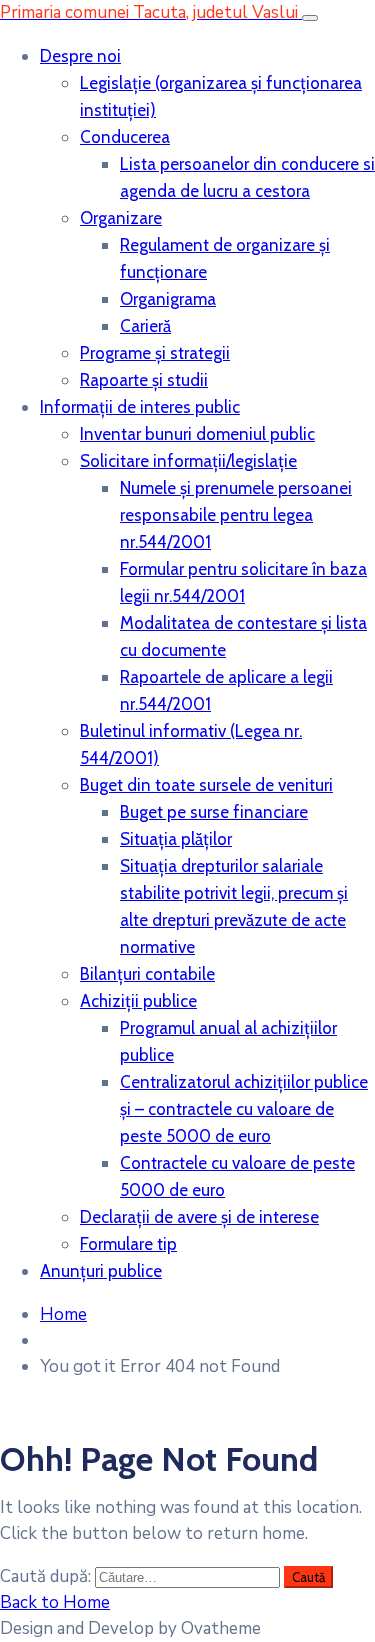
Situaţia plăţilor (176, 839)
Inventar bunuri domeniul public (197, 434)
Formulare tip (128, 1244)
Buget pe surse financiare (214, 812)
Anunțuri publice (101, 1271)
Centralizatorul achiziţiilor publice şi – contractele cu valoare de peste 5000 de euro (244, 1109)
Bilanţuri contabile (147, 974)
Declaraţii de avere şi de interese (199, 1217)
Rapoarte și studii (144, 380)
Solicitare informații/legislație (188, 461)
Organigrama (168, 299)
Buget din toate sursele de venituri (206, 785)
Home (63, 1314)
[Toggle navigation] (310, 18)
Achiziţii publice (138, 1001)
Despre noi (80, 56)
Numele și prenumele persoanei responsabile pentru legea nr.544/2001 (236, 515)
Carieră (145, 326)
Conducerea (125, 137)
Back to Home (55, 1602)
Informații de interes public (140, 407)
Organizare (121, 218)
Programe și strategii (155, 353)
